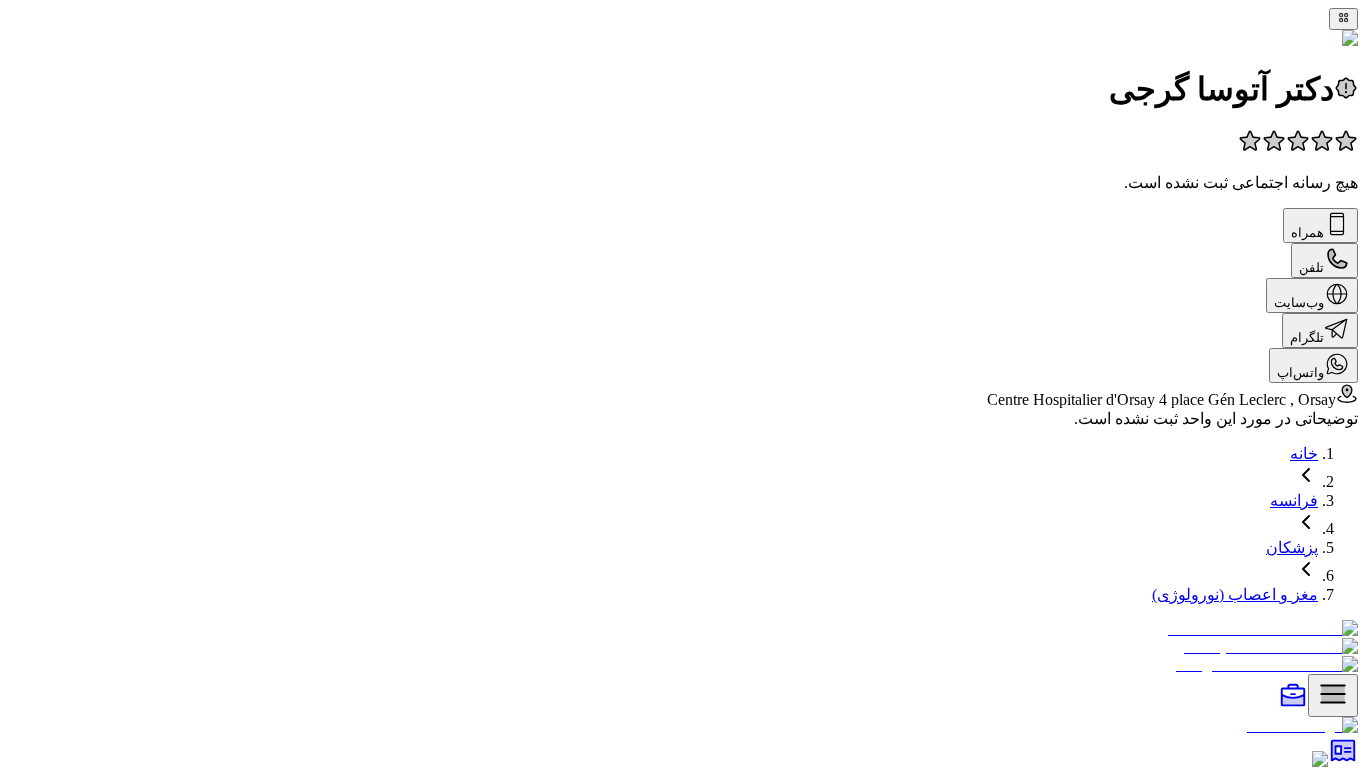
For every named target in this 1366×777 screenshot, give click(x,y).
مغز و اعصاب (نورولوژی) (1235, 594)
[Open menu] (1333, 695)
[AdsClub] (1343, 759)
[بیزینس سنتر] (1293, 705)
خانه (1304, 453)
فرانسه (1294, 500)
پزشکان (1292, 547)
